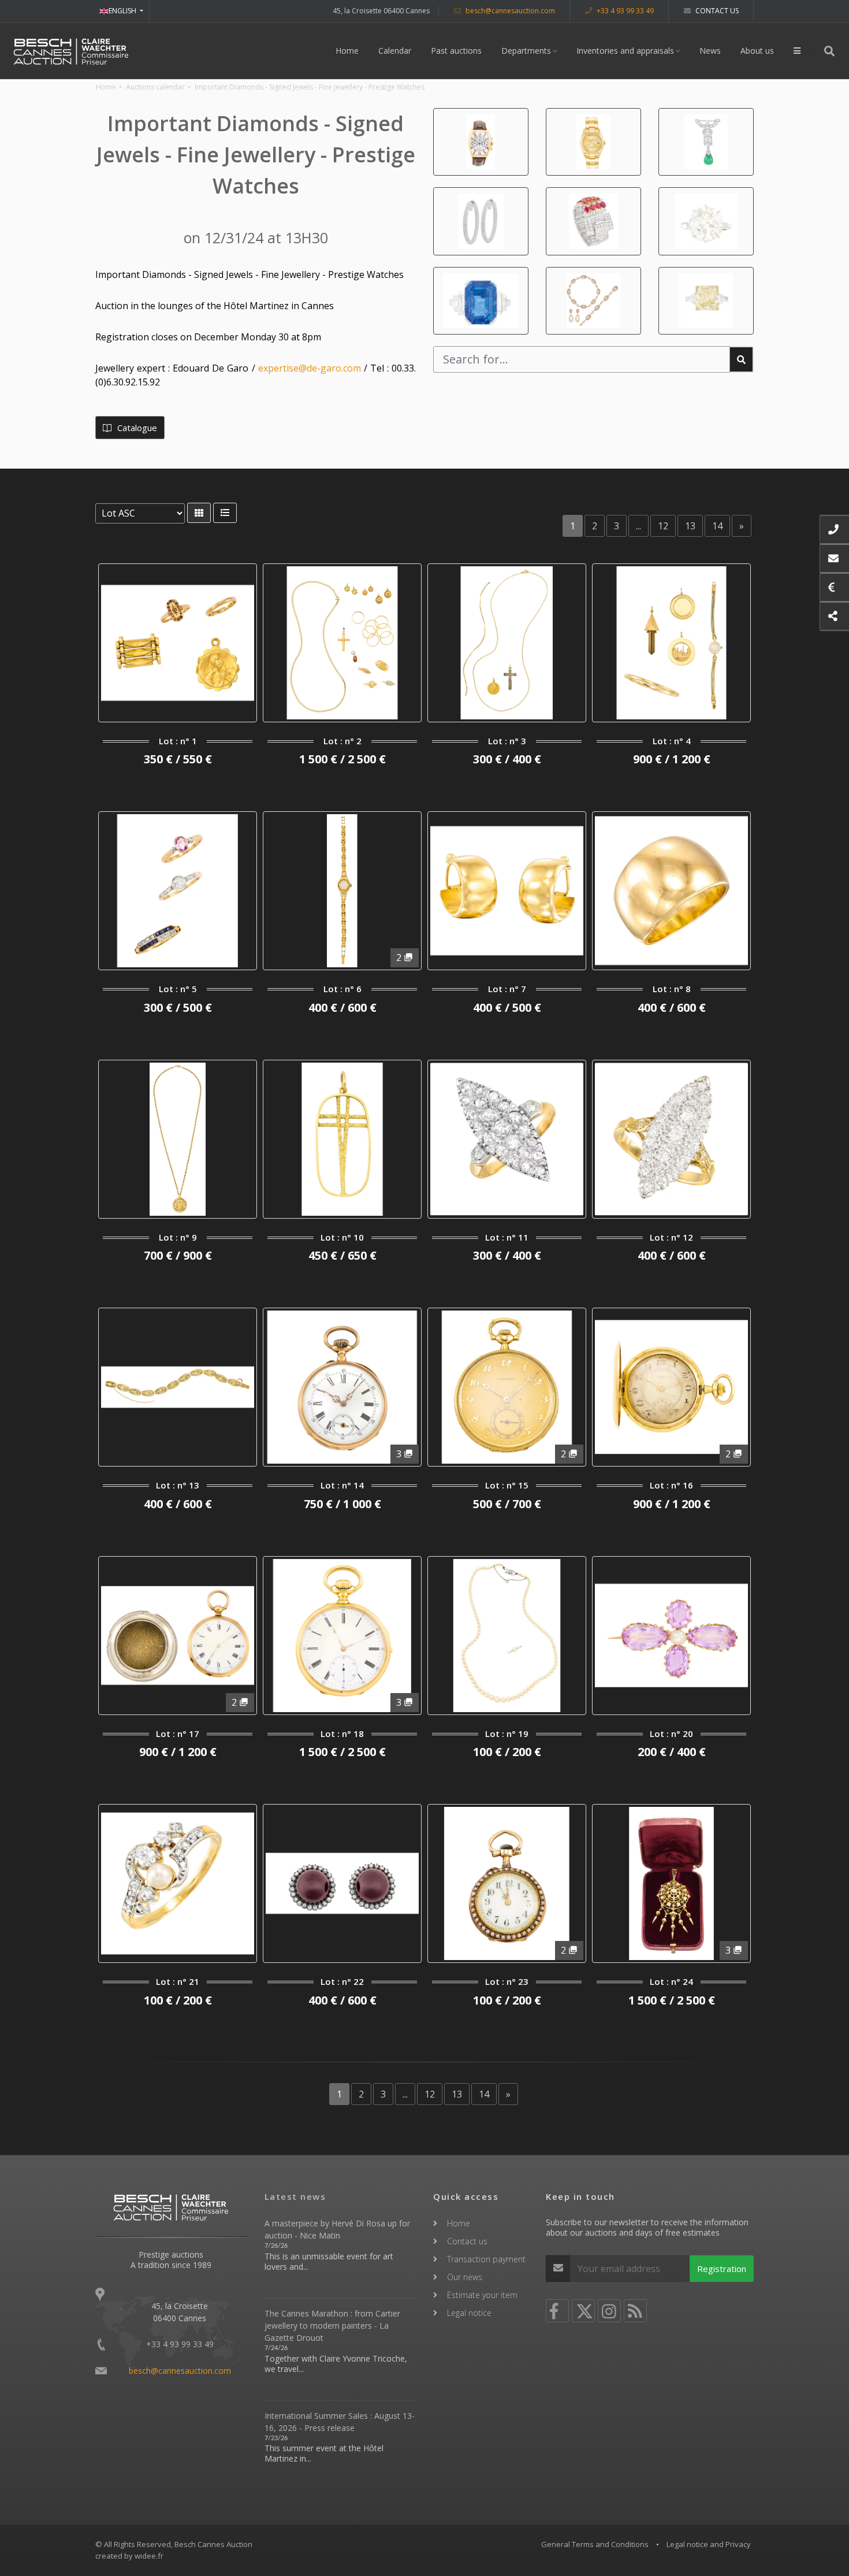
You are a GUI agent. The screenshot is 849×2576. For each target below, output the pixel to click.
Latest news (295, 2196)
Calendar (395, 51)
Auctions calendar (155, 87)
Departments (526, 51)
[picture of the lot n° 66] (706, 142)
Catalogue (136, 428)
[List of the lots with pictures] (199, 513)
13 (690, 526)
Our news (465, 2277)
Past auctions (456, 51)
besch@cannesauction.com (509, 11)
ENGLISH (123, 11)
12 (663, 526)
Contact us (716, 11)
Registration (722, 2269)
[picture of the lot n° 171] (706, 301)
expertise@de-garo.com (310, 368)
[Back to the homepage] (71, 51)
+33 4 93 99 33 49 (624, 11)
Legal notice (469, 2313)
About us (757, 51)
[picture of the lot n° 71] (706, 221)
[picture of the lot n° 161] (593, 221)
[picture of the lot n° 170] (593, 301)
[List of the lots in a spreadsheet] (225, 513)
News (710, 51)
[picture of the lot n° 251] (481, 301)
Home (347, 51)
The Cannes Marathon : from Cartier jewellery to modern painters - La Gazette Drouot (332, 2326)
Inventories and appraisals (625, 51)
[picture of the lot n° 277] (593, 142)
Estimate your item (482, 2295)
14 (717, 526)
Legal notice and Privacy (709, 2544)
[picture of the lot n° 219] (481, 142)
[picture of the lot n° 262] (481, 221)
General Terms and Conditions (595, 2544)
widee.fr (149, 2556)
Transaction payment (486, 2259)
